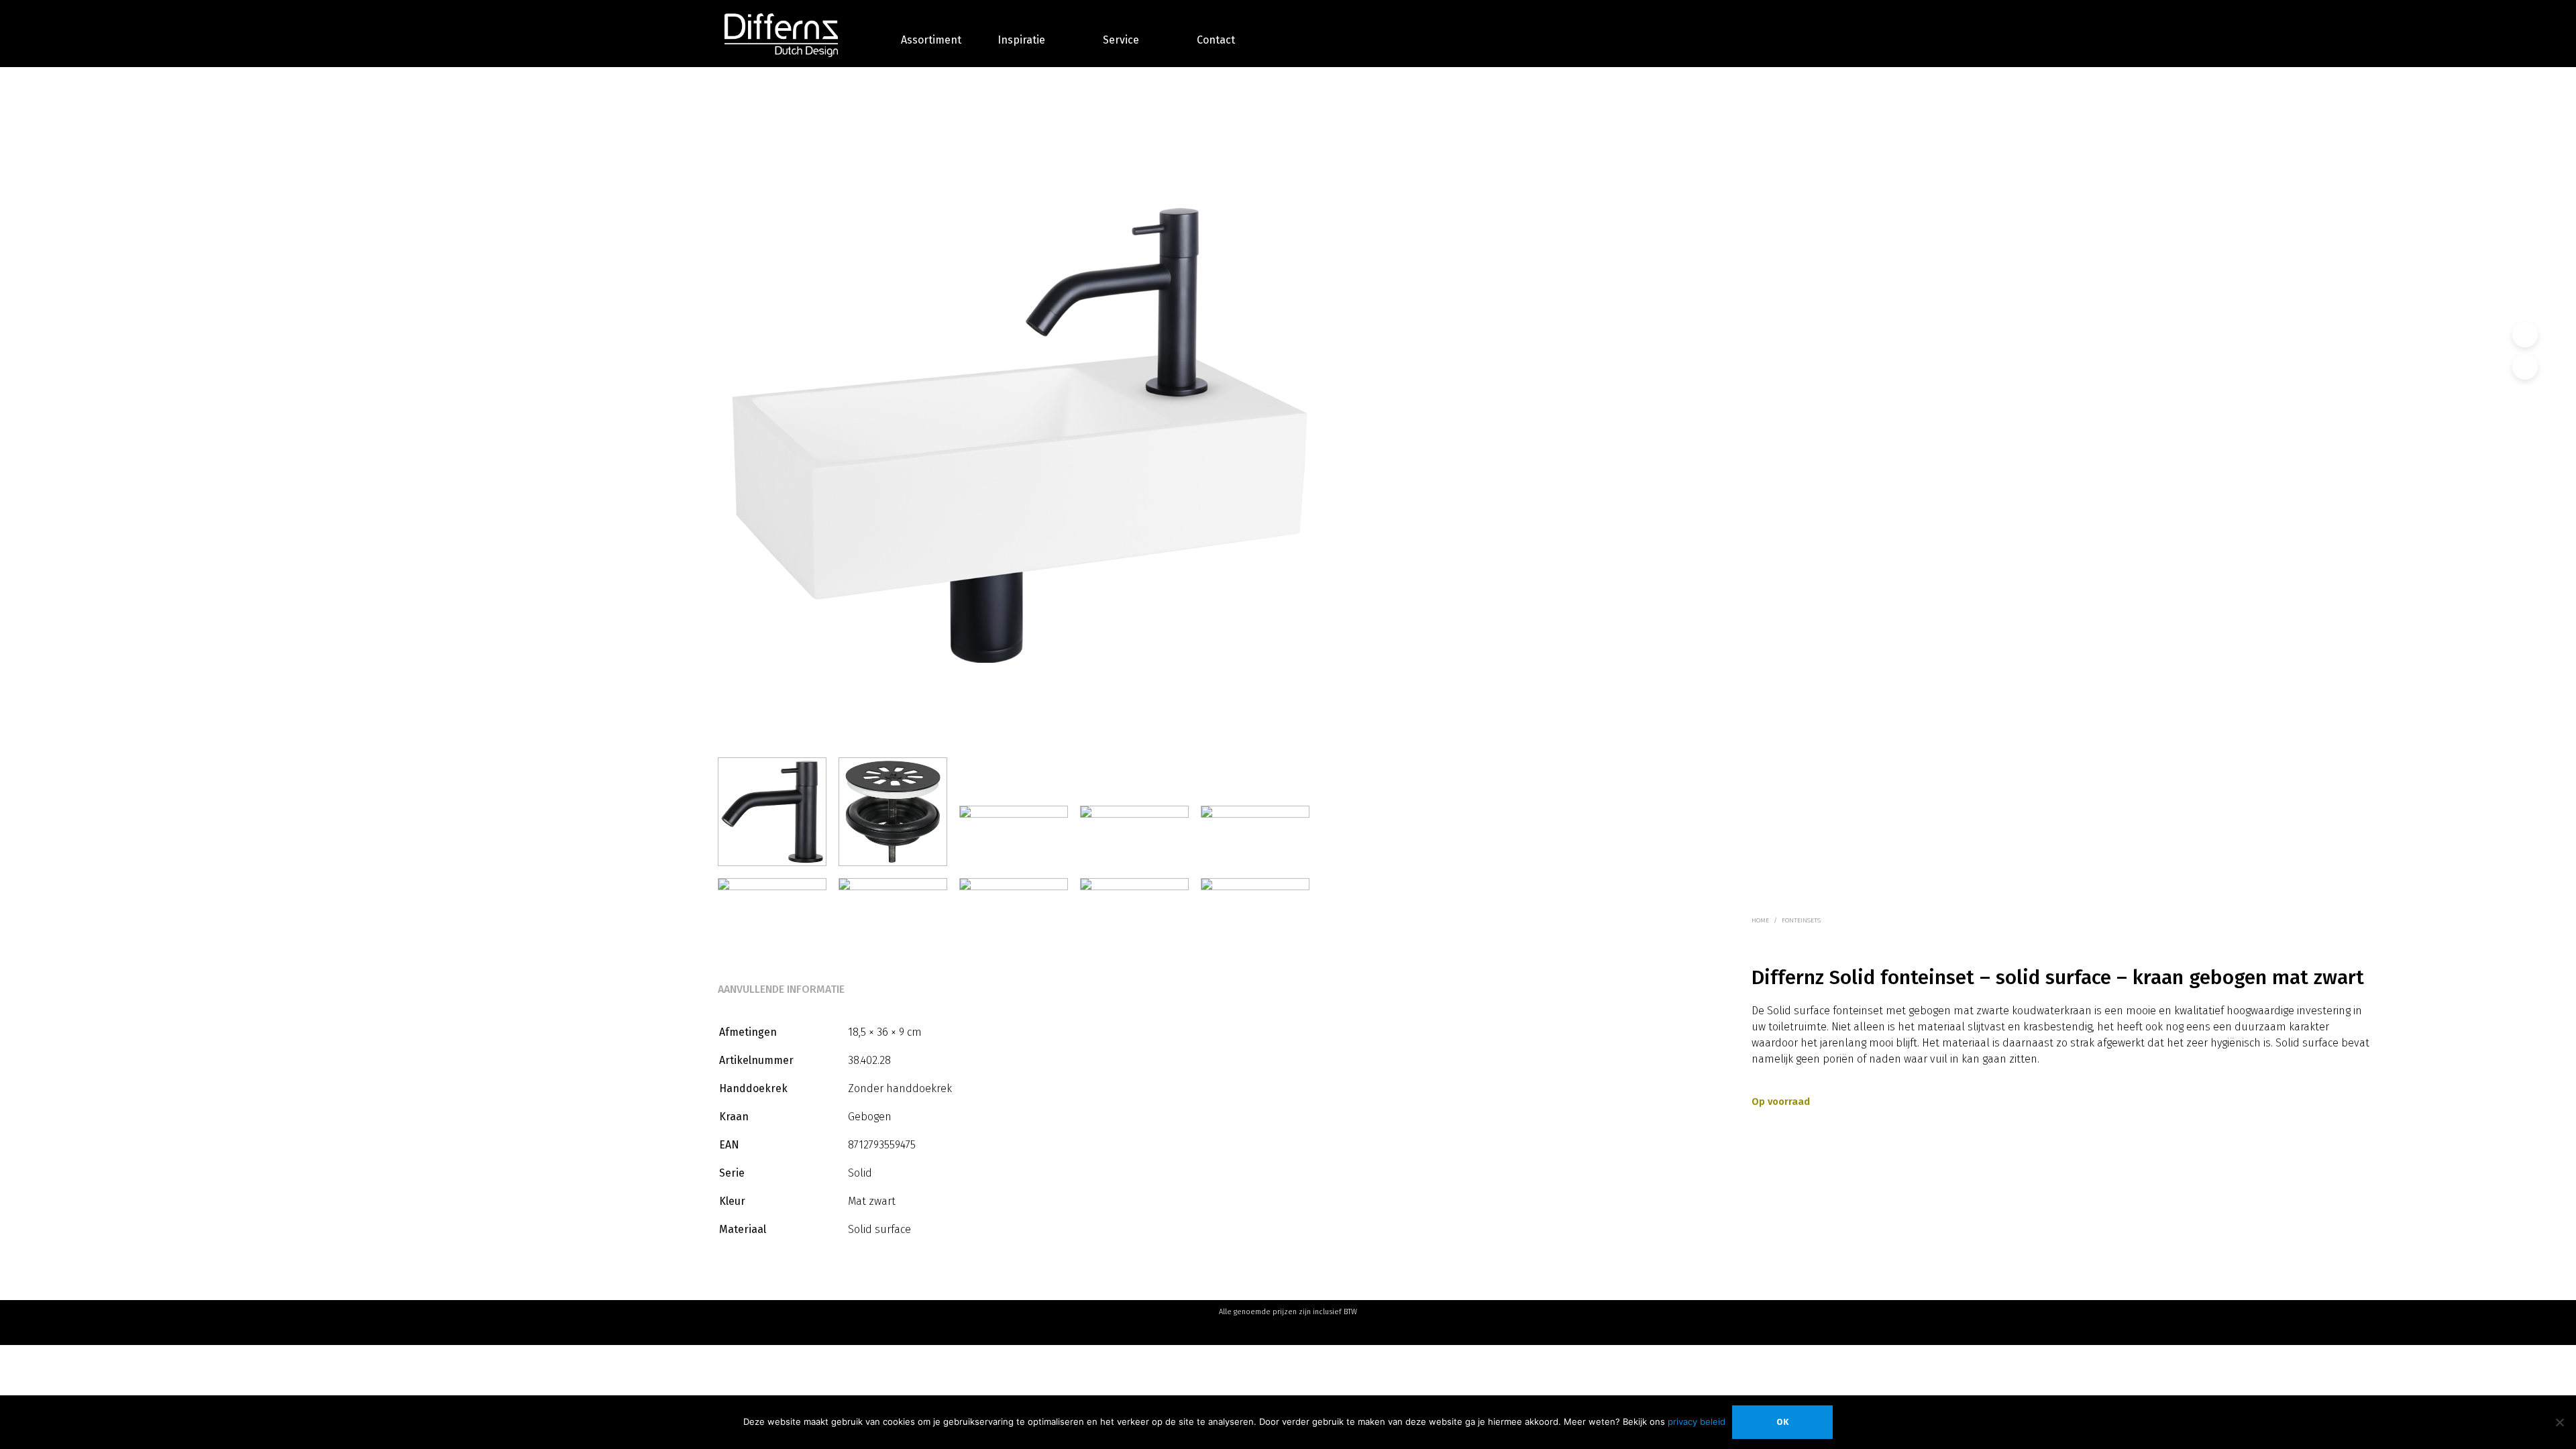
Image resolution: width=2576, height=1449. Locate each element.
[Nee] (2559, 1422)
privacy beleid (1697, 1421)
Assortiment (931, 40)
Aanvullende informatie (781, 989)
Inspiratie (1021, 40)
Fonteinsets (1801, 920)
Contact (1216, 40)
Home (1760, 920)
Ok (1782, 1422)
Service (1121, 40)
